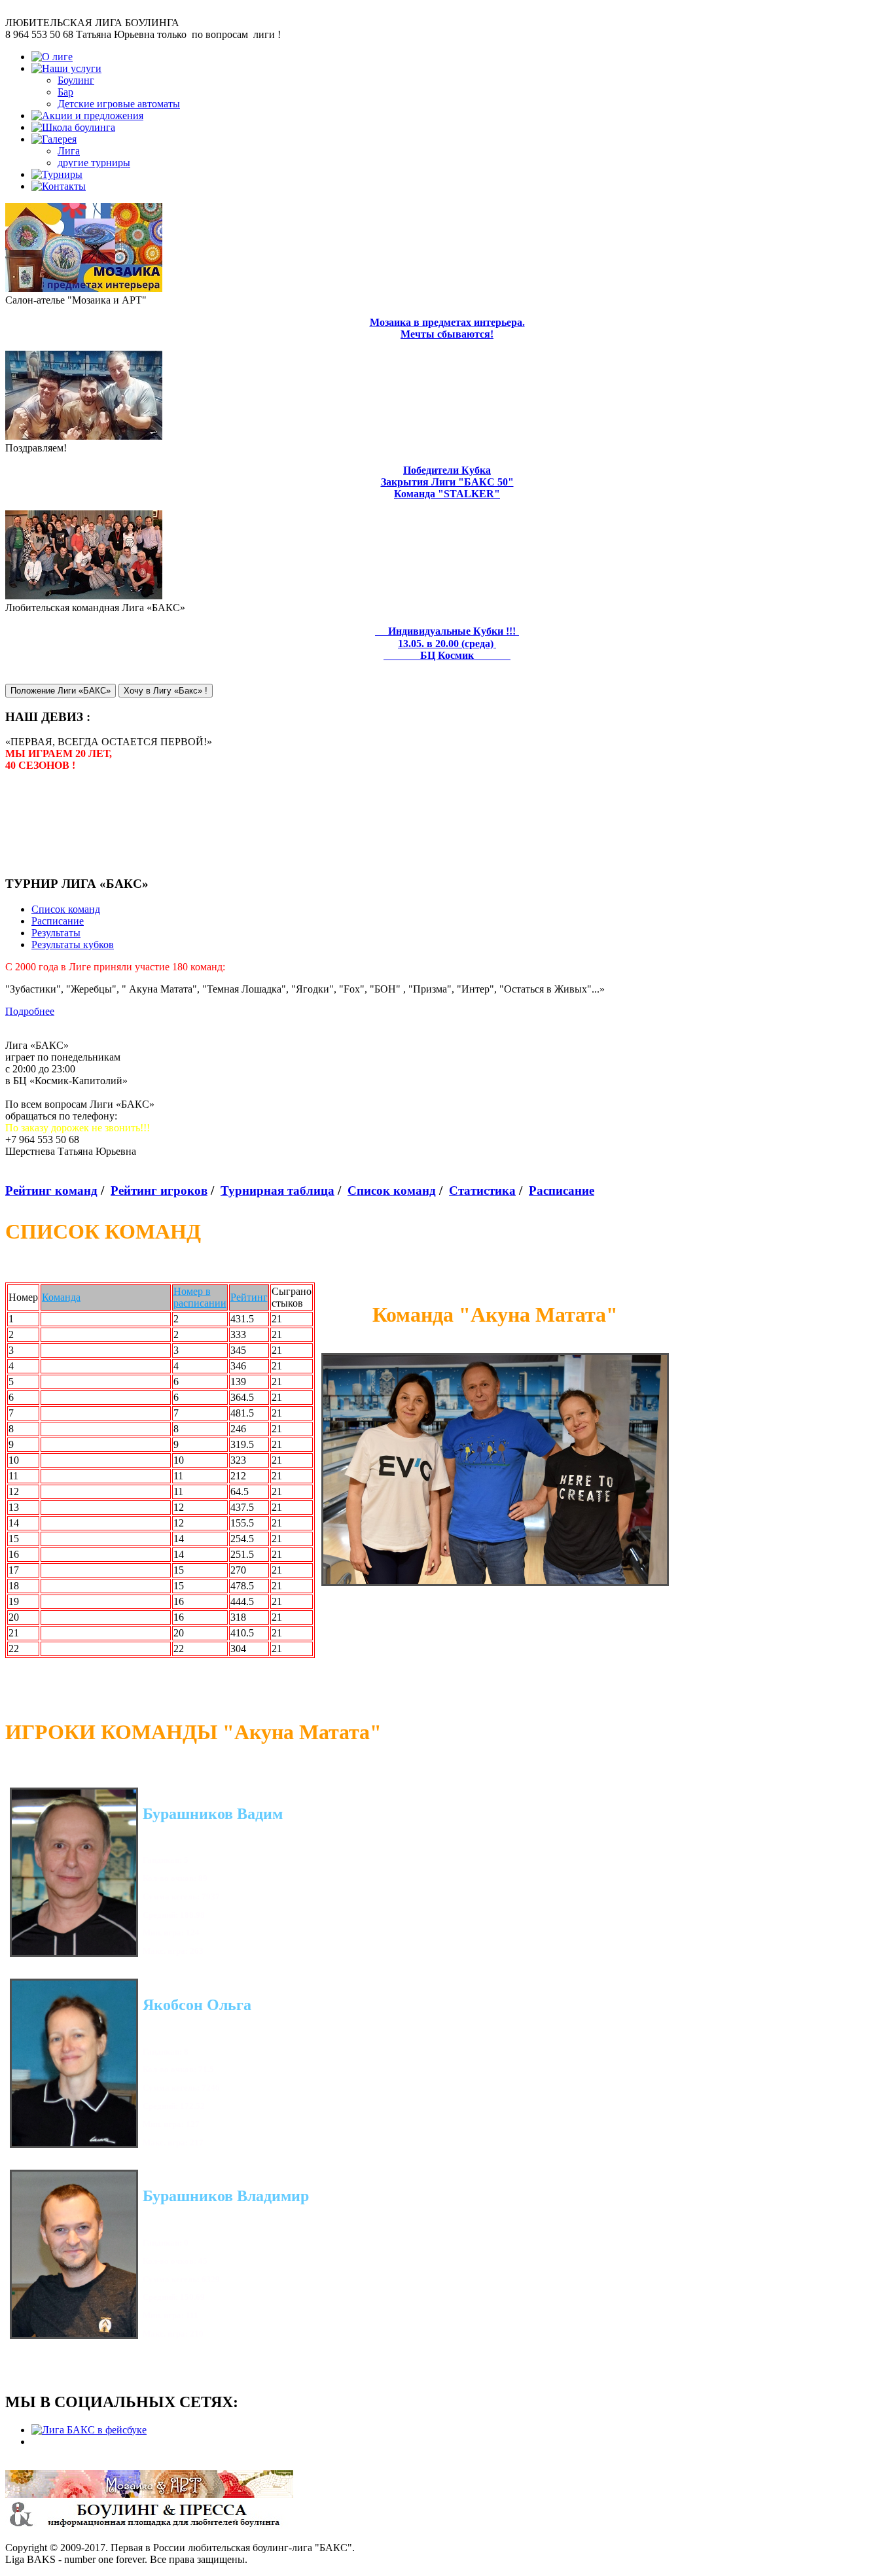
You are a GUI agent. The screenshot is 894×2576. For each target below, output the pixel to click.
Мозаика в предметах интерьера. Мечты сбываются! (447, 328)
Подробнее (30, 1011)
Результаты (56, 933)
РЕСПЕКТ (66, 1649)
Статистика (482, 1191)
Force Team (66, 1319)
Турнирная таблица (277, 1191)
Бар (65, 92)
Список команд (66, 909)
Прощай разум (74, 1491)
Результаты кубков (73, 944)
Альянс (58, 1586)
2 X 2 (54, 1350)
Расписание (58, 921)
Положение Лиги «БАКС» (61, 691)
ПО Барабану (72, 1617)
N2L (52, 1366)
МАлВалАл (68, 1601)
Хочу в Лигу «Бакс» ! (166, 691)
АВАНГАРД (69, 1633)
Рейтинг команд (51, 1191)
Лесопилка (66, 1476)
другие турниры (94, 163)
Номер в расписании (200, 1297)
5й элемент (67, 1570)
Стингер (61, 1523)
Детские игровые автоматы (119, 104)
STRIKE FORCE (79, 1334)
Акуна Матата (74, 1444)
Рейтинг (249, 1297)
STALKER (66, 1413)
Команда (61, 1297)
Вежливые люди (79, 1507)
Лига (69, 151)
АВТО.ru (62, 1539)
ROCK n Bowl (74, 1382)
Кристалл (63, 1554)
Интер (56, 1429)
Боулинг (76, 80)
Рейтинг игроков (159, 1191)
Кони (54, 1397)
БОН (53, 1460)
